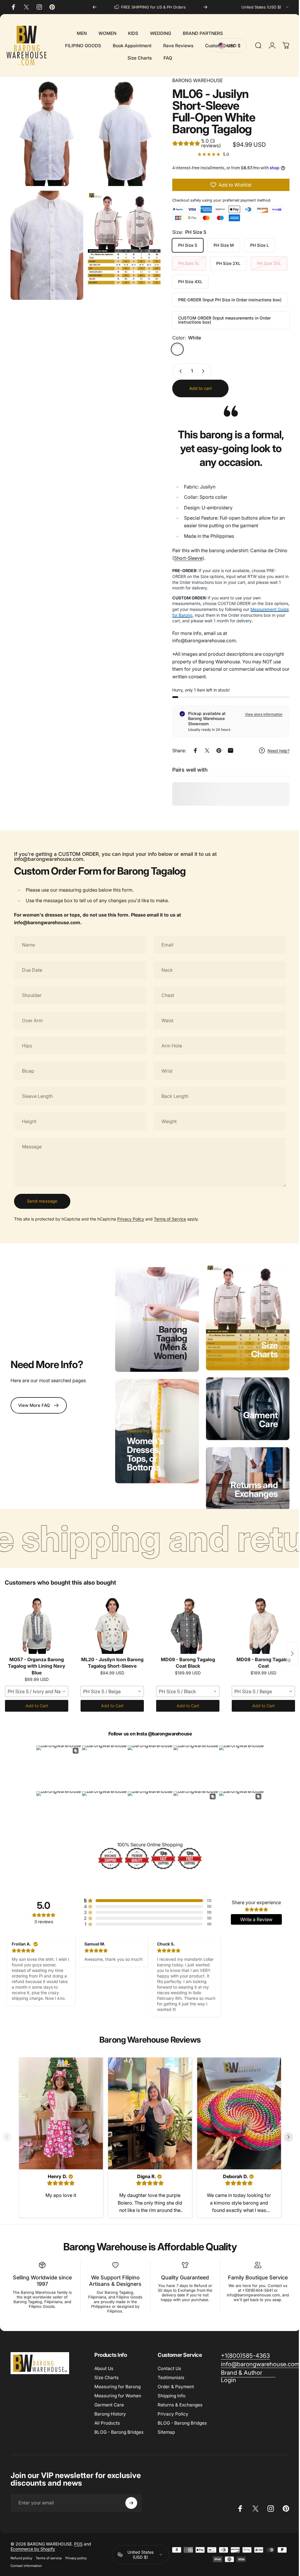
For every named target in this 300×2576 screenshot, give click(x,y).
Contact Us (169, 2362)
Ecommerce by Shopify (33, 2543)
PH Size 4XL (186, 282)
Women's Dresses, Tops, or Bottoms (144, 1451)
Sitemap (166, 2426)
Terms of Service (170, 1219)
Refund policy (21, 2552)
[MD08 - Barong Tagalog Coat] (263, 1620)
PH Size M (219, 245)
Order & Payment (176, 2380)
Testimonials (171, 2371)
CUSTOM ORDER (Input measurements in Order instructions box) (220, 320)
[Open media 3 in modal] (46, 240)
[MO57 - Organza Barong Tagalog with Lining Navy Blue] (37, 1620)
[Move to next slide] (286, 2132)
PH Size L (255, 245)
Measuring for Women (118, 2390)
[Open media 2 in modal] (121, 130)
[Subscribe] (131, 2497)
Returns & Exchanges (180, 2399)
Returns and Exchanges (250, 1485)
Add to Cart (37, 1702)
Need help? (274, 751)
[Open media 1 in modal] (46, 130)
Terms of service (49, 2552)
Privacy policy (76, 2552)
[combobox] (265, 7)
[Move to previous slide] (9, 2132)
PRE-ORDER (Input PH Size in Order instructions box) (225, 300)
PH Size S (183, 245)
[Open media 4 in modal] (121, 234)
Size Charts (260, 1348)
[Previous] (95, 7)
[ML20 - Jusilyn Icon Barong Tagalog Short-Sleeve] (112, 1620)
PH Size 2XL (224, 263)
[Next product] (288, 1649)
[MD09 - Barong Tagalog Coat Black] (188, 1620)
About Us (104, 2362)
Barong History (110, 2408)
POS (78, 2538)
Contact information (26, 2560)
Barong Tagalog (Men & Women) (168, 1341)
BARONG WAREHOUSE (193, 80)
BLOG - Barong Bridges (119, 2426)
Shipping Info (172, 2390)
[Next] (205, 7)
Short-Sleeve (184, 558)
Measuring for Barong (117, 2380)
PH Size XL (185, 263)
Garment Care (256, 1417)
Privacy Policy (131, 1219)
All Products (107, 2417)
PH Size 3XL (265, 263)
